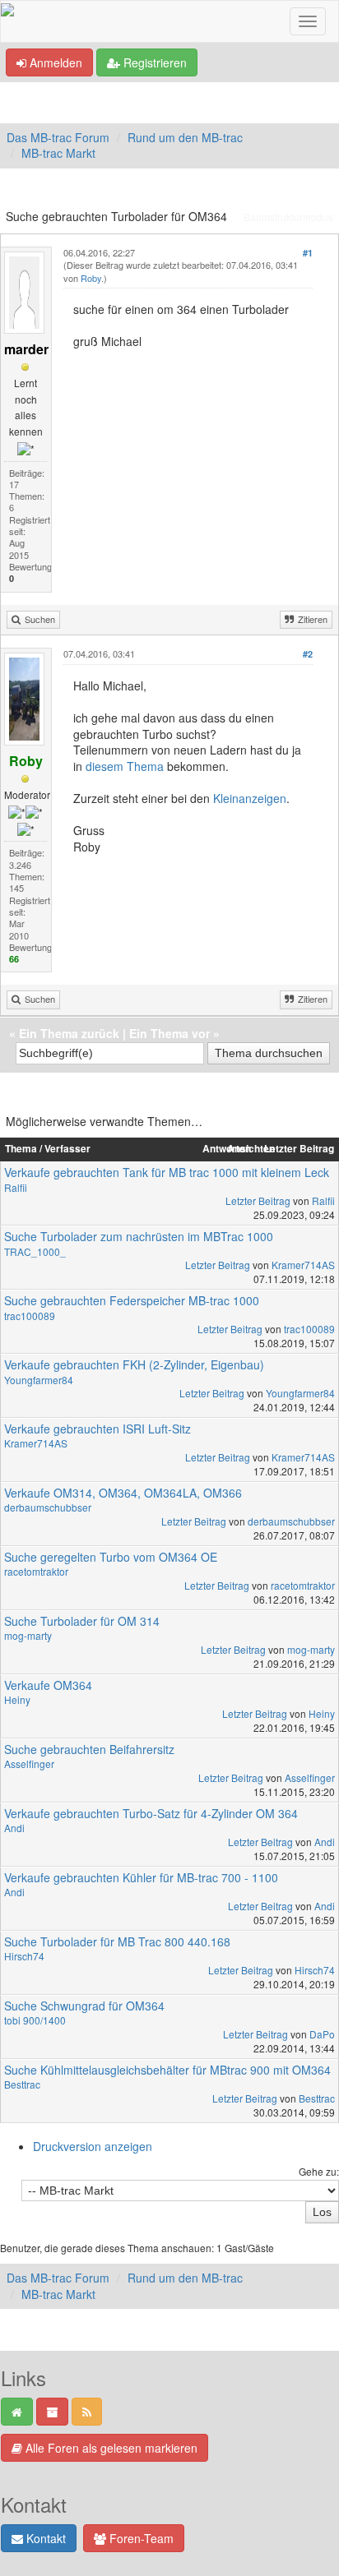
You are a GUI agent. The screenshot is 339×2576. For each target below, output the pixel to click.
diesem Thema (125, 766)
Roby (91, 278)
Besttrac (22, 2084)
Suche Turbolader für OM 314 (82, 1621)
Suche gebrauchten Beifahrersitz (89, 1749)
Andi (14, 1828)
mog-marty (28, 1635)
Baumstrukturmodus (288, 217)
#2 (308, 654)
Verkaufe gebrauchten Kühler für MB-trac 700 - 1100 (141, 1877)
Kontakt (44, 2538)
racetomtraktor (36, 1571)
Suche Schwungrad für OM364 (84, 2006)
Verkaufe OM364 (48, 1685)
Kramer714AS (303, 1265)
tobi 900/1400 (35, 2020)
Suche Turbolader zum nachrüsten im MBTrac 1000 (139, 1236)
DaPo (322, 2034)
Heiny (17, 1699)
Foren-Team (140, 2538)
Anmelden (54, 62)
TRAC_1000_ (35, 1251)
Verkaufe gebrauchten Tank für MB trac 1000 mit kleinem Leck (167, 1172)
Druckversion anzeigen (93, 2146)
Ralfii (16, 1187)
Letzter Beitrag (258, 1200)
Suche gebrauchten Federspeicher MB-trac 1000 (132, 1300)
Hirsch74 (24, 1956)
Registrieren (153, 62)
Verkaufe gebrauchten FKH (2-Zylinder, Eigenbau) (134, 1364)
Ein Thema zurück (69, 1033)
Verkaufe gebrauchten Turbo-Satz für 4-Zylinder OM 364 (151, 1813)
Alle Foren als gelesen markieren (110, 2448)
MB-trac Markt (58, 153)
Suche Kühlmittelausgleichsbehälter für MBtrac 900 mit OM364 (167, 2070)
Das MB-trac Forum (58, 137)
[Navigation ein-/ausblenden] (308, 21)
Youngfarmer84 (39, 1380)
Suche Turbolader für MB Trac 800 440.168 (117, 1941)
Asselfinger (29, 1763)
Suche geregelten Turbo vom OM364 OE (111, 1557)
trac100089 (30, 1316)
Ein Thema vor (169, 1033)
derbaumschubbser (48, 1507)
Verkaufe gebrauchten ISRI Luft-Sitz (98, 1429)
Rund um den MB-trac (185, 137)
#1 (308, 253)
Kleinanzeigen (250, 798)
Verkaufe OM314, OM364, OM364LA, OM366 (123, 1493)
